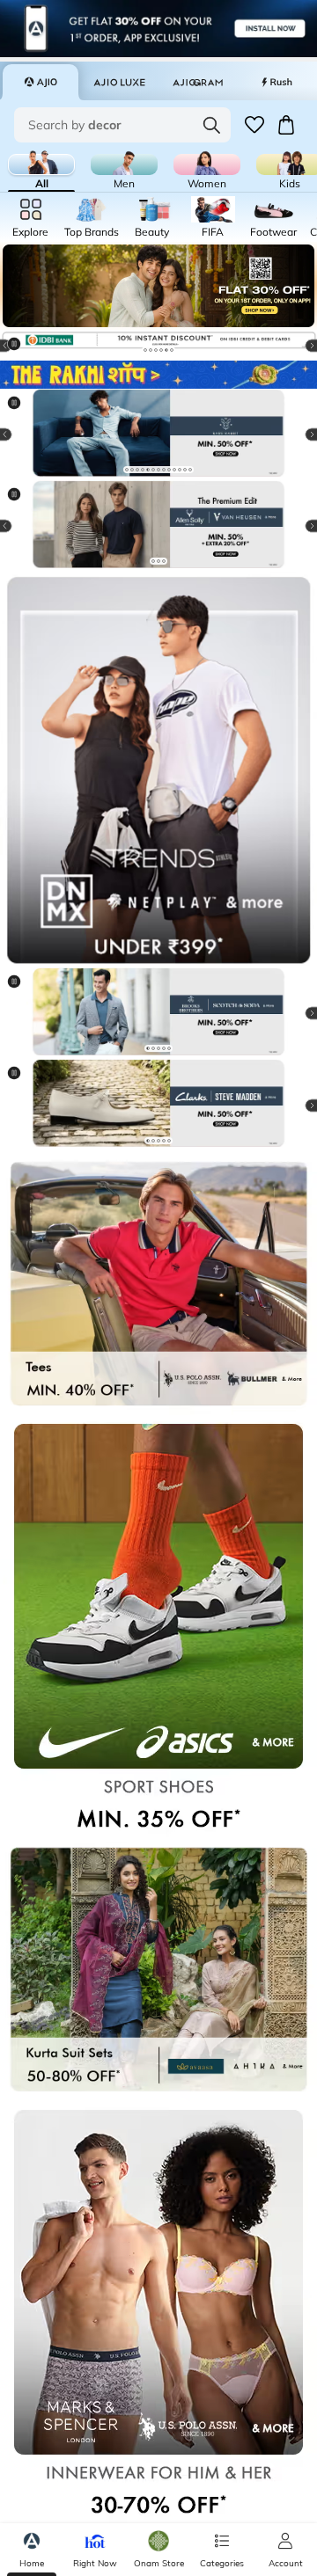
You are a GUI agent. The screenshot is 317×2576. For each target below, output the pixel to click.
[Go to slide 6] (172, 350)
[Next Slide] (296, 434)
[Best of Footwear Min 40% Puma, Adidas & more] (158, 526)
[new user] (158, 286)
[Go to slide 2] (151, 350)
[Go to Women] (207, 164)
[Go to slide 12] (185, 470)
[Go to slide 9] (169, 470)
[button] (254, 125)
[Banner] (158, 434)
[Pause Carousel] (21, 351)
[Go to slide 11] (180, 470)
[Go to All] (41, 164)
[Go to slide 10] (174, 470)
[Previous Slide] (21, 434)
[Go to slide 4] (161, 350)
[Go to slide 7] (158, 470)
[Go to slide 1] (145, 350)
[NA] (158, 770)
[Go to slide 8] (164, 470)
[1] (158, 375)
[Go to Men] (124, 164)
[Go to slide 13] (190, 470)
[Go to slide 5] (166, 350)
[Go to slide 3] (156, 350)
